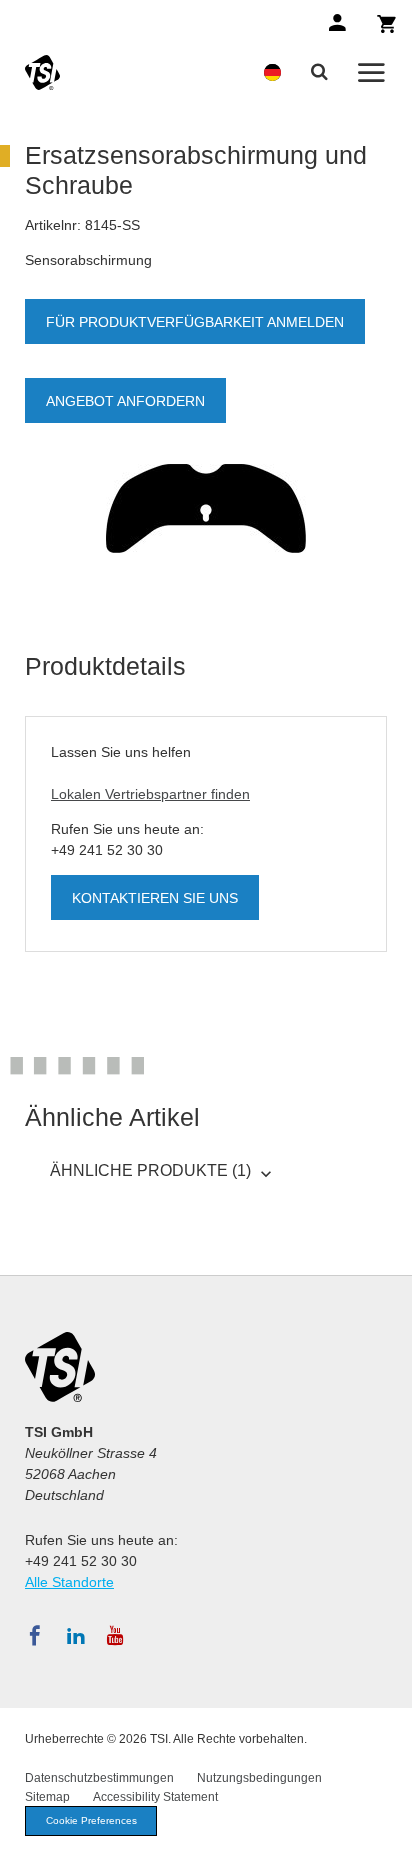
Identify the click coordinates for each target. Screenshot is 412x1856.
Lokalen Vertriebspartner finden (150, 794)
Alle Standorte (69, 1582)
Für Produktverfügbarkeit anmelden (195, 322)
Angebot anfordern (125, 401)
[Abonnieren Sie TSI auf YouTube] (115, 1636)
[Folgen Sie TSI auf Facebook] (35, 1636)
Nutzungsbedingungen (259, 1778)
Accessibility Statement (155, 1797)
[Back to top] (387, 1831)
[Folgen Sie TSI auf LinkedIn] (76, 1636)
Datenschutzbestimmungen (99, 1778)
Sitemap (47, 1797)
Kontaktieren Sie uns (155, 898)
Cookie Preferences (91, 1820)
